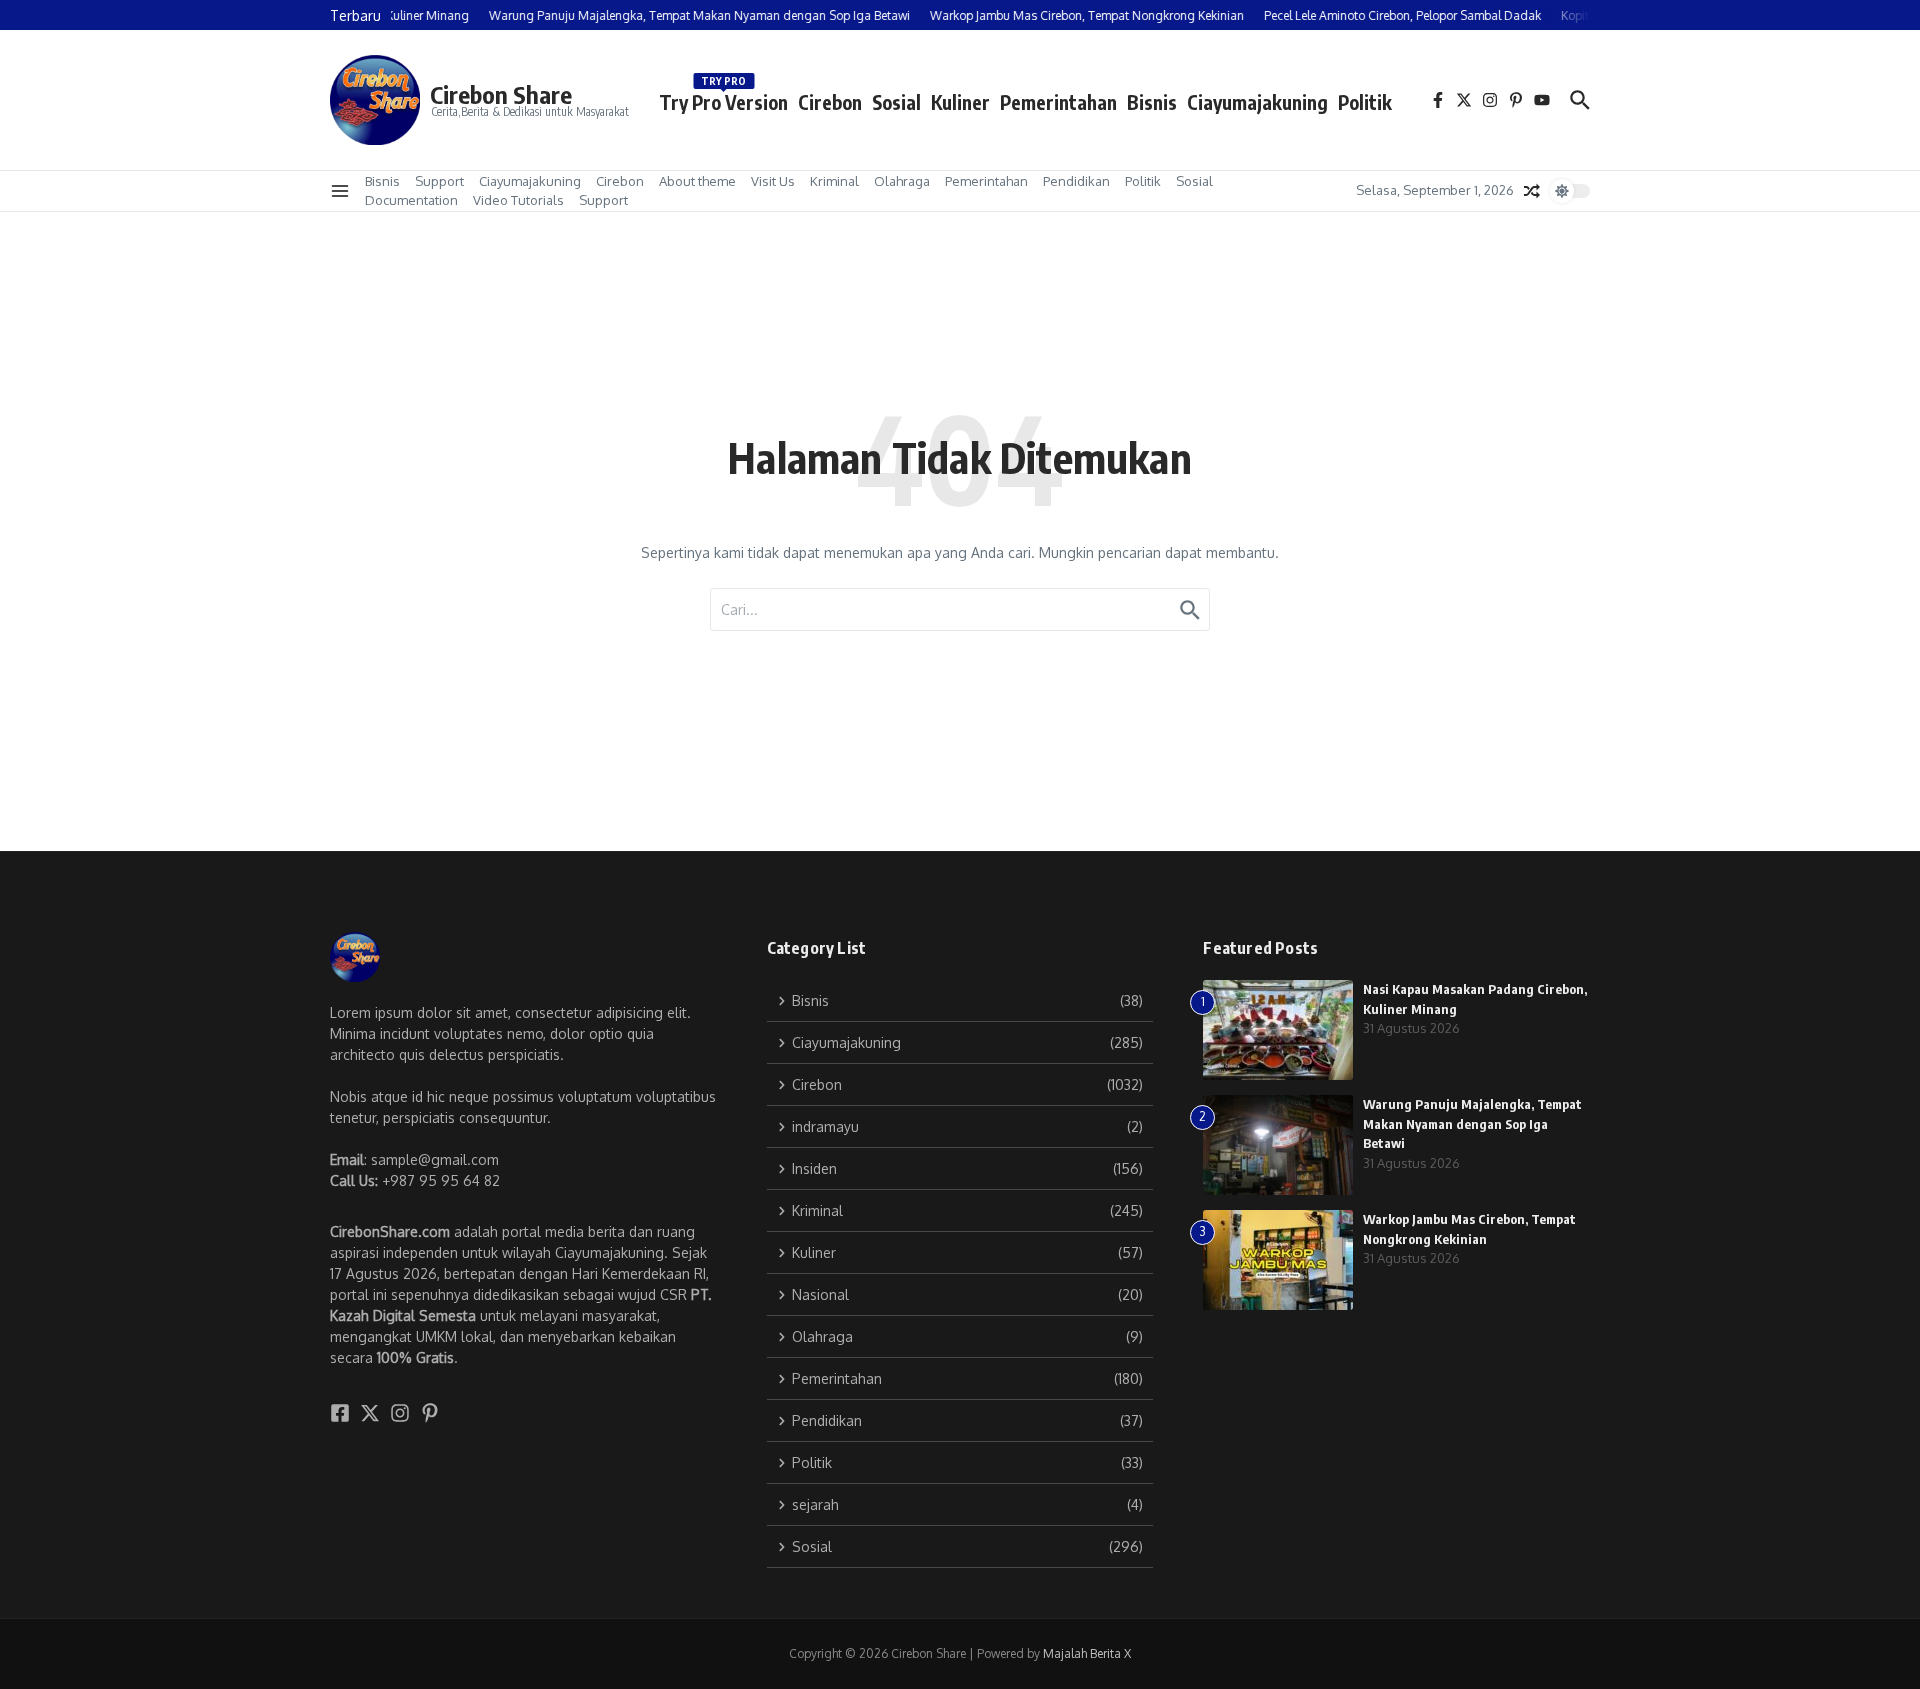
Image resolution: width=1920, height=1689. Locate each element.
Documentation (411, 200)
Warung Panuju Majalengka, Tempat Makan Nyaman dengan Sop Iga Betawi (1472, 1123)
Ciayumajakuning (1257, 102)
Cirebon (830, 102)
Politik (1365, 102)
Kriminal (834, 181)
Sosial (896, 102)
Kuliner (960, 102)
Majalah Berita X (1087, 1653)
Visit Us (773, 181)
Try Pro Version (723, 98)
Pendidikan (1076, 181)
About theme (697, 181)
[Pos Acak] (1532, 191)
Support (439, 181)
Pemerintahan (1058, 102)
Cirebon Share (501, 94)
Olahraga (902, 181)
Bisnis (1152, 102)
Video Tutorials (518, 200)
